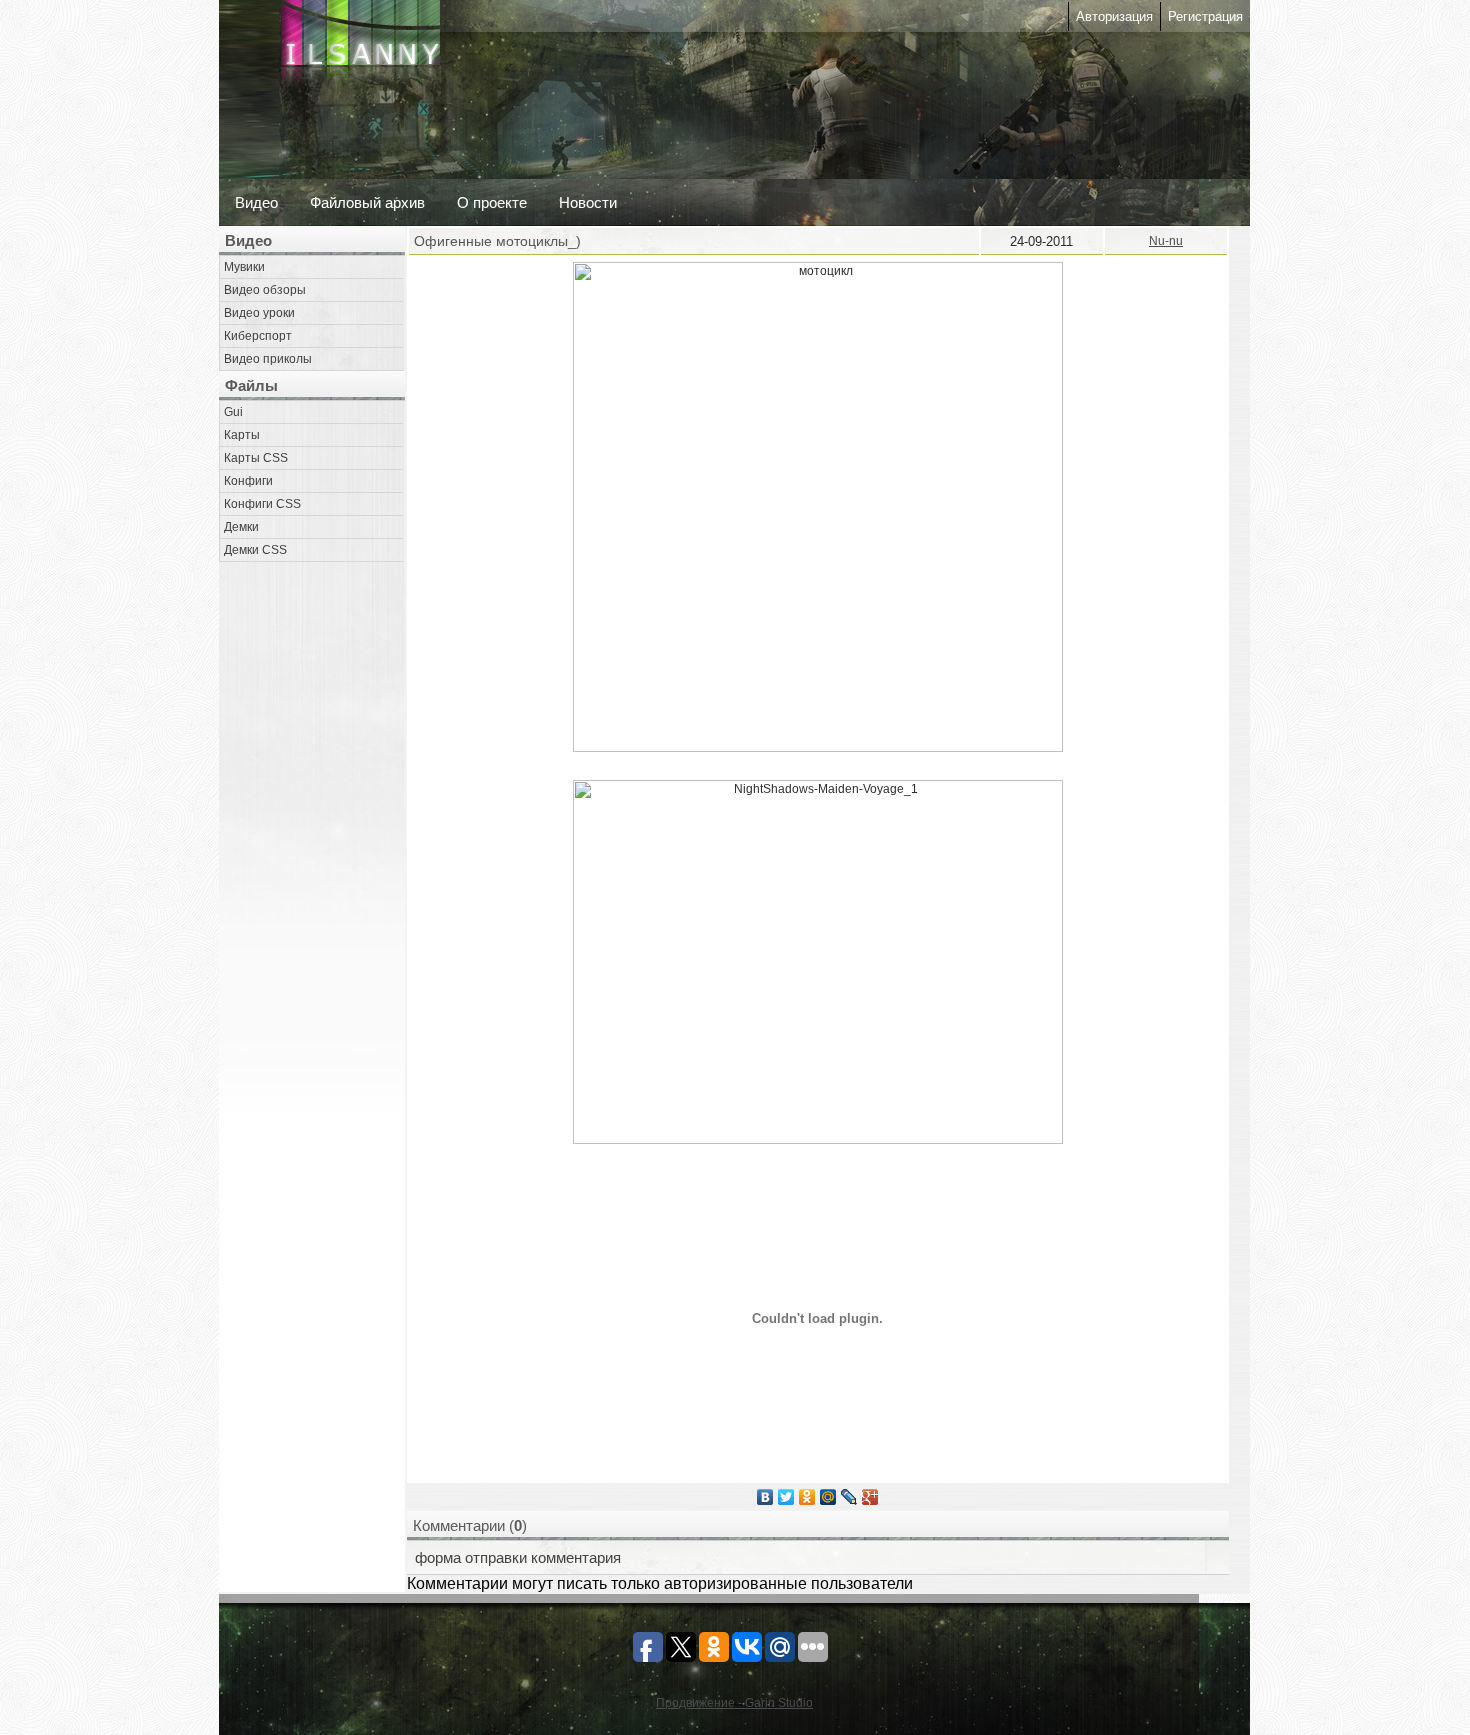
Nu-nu (1166, 241)
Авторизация (1114, 16)
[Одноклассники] (807, 1497)
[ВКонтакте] (765, 1497)
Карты (242, 435)
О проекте (492, 202)
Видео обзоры (265, 290)
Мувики (244, 267)
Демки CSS (255, 550)
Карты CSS (256, 458)
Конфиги (248, 481)
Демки (241, 527)
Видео (256, 202)
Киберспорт (258, 336)
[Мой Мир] (828, 1497)
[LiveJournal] (849, 1497)
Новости (588, 202)
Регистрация (1205, 16)
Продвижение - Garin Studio (734, 1703)
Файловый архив (367, 202)
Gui (233, 412)
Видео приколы (268, 359)
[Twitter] (786, 1497)
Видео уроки (259, 313)
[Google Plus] (870, 1497)
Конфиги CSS (262, 504)
